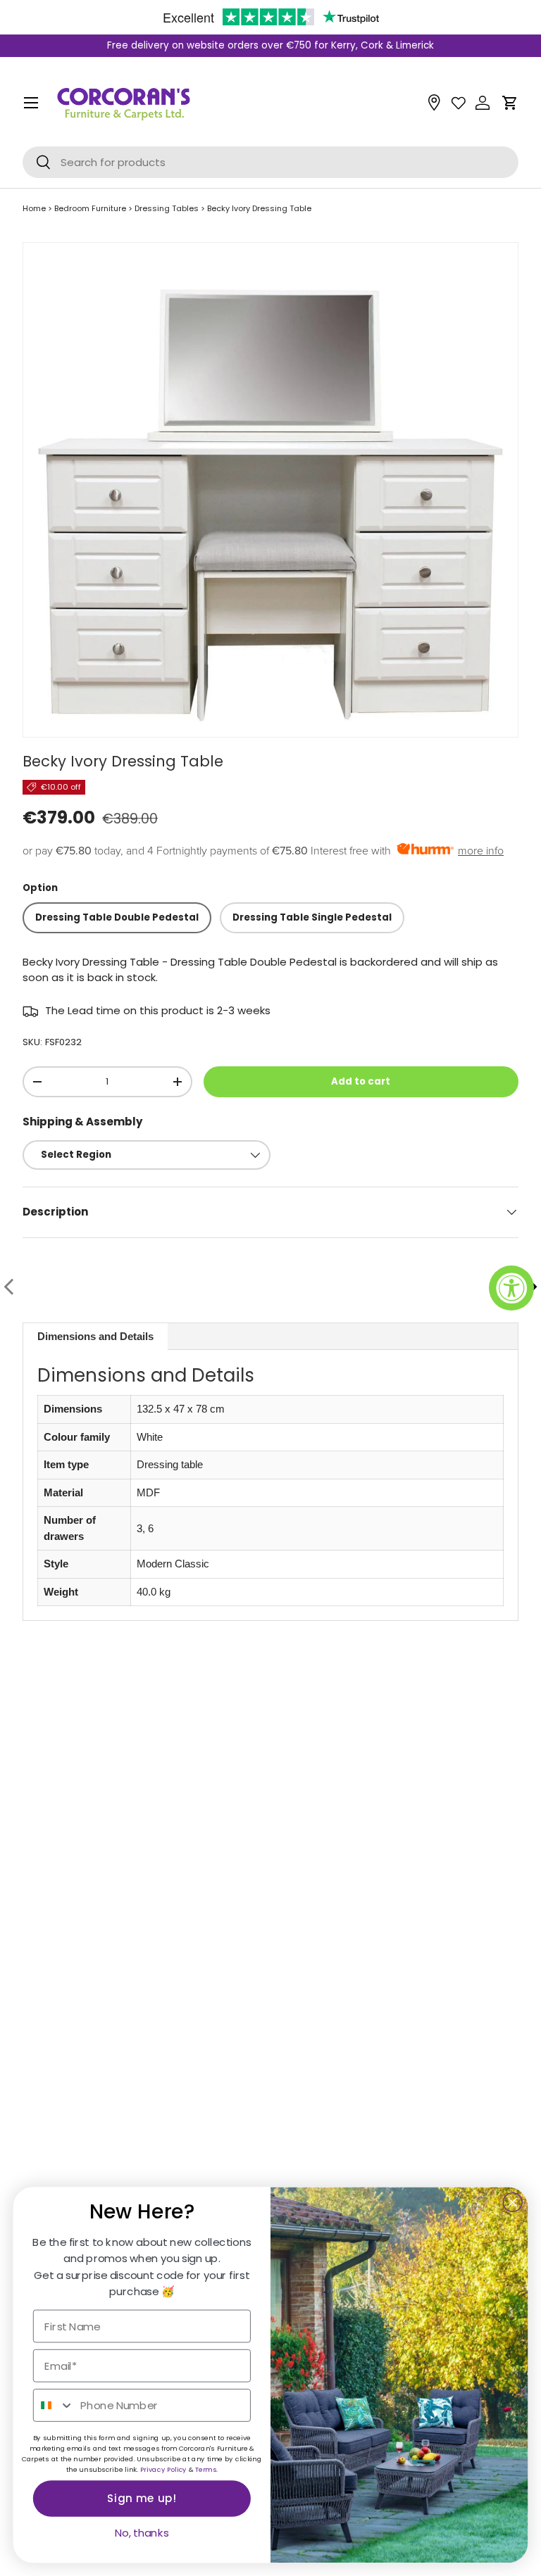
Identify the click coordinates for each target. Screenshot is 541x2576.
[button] (510, 103)
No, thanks (142, 2533)
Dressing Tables (167, 208)
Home (34, 208)
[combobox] (54, 2405)
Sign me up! (142, 2499)
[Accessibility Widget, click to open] (511, 1288)
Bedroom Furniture (90, 208)
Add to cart (361, 1081)
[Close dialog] (513, 2202)
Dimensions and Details (95, 1336)
